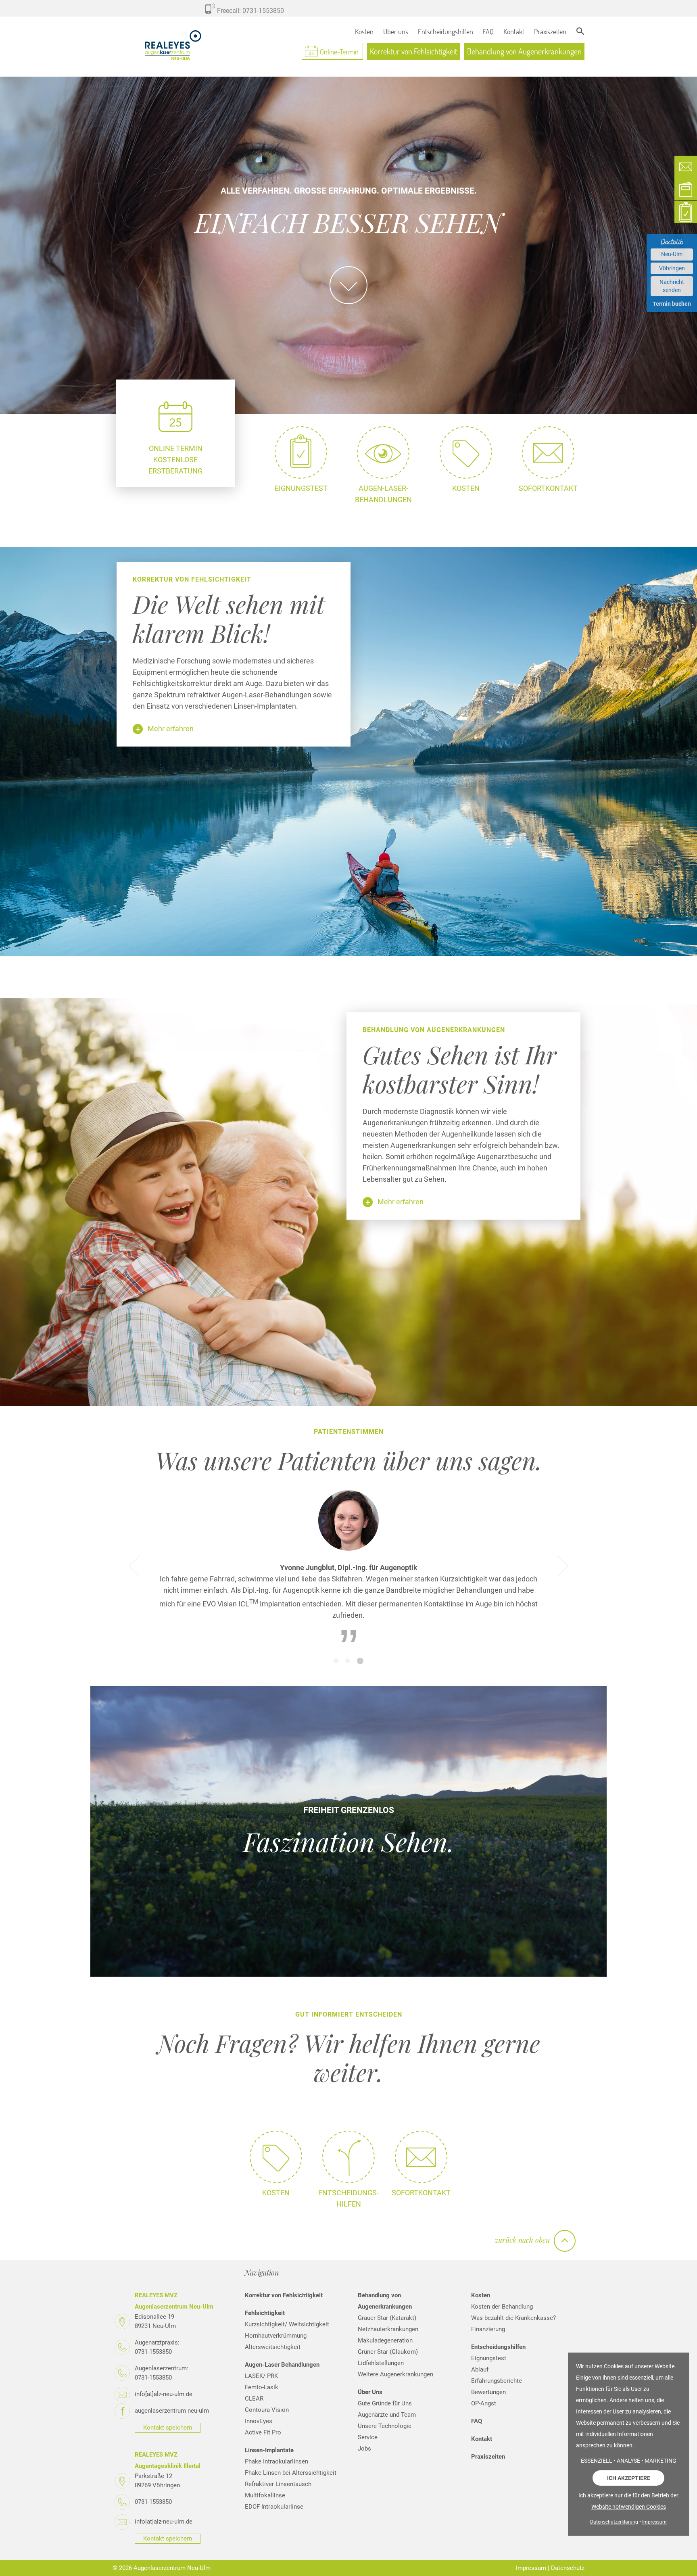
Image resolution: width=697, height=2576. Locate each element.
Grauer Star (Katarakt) (387, 2315)
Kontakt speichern (168, 2425)
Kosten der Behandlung (502, 2304)
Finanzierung (488, 2327)
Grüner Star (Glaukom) (388, 2349)
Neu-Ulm (672, 254)
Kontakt (514, 31)
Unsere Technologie (385, 2424)
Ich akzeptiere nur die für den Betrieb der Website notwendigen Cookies (628, 2501)
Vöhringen (672, 268)
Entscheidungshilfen (446, 31)
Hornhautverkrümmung (276, 2333)
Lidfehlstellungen (381, 2361)
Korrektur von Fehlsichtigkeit (414, 51)
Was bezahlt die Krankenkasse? (513, 2315)
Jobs (364, 2446)
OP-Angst (484, 2401)
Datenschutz (568, 2566)
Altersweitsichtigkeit (273, 2344)
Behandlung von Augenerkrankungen (524, 51)
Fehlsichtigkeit (265, 2311)
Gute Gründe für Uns (385, 2401)
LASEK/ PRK (261, 2374)
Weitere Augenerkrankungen (395, 2372)
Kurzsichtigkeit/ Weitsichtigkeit (287, 2322)
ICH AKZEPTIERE (629, 2478)
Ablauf (480, 2367)
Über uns (396, 31)
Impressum (531, 2566)
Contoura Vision (267, 2407)
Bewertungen (488, 2390)
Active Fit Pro (263, 2430)
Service (368, 2435)
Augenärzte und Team (387, 2412)
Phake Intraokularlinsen (277, 2459)
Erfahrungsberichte (497, 2378)
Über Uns (370, 2390)
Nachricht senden (672, 286)
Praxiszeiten (550, 31)
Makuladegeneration (385, 2338)
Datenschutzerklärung (614, 2522)
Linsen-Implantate (269, 2448)
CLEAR (254, 2396)
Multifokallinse (265, 2493)
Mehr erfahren (171, 729)
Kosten (364, 31)
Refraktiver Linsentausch (278, 2482)
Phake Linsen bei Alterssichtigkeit (291, 2470)
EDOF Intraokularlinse (274, 2504)
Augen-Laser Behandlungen (282, 2362)
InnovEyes (259, 2419)
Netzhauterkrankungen (388, 2327)
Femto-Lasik (262, 2385)
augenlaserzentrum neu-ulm (172, 2408)
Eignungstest (489, 2356)
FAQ (488, 31)
